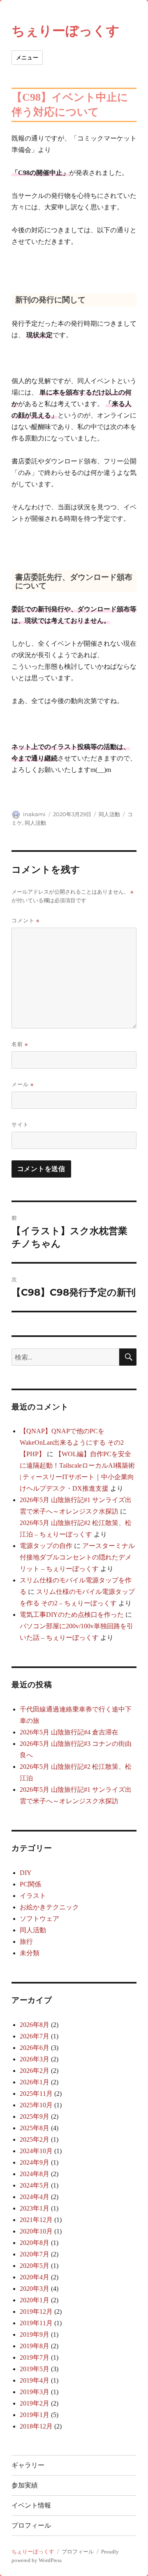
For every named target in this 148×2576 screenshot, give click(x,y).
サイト (20, 1124)
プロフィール (31, 2525)
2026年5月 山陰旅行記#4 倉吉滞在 (69, 1732)
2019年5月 (35, 2369)
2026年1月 (35, 2082)
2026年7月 (35, 2036)
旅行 (26, 1942)
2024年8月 (35, 2174)
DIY (26, 1873)
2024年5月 (35, 2185)
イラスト (33, 1896)
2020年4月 (35, 2277)
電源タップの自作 (46, 1546)
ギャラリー (28, 2465)
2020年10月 (36, 2231)
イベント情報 (31, 2505)
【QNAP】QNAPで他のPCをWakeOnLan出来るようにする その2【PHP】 (72, 1442)
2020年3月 (35, 2289)
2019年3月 (35, 2392)
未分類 (30, 1953)
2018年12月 (36, 2426)
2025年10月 (36, 2105)
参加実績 (25, 2485)
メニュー (27, 57)
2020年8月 (35, 2243)
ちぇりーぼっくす (66, 31)
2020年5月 (35, 2266)
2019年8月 (35, 2346)
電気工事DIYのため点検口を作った (72, 1615)
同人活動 (109, 814)
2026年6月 (35, 2048)
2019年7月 (35, 2357)
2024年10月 (36, 2151)
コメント (25, 920)
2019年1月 (35, 2415)
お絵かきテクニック (49, 1907)
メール (23, 1084)
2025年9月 (35, 2116)
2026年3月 (35, 2059)
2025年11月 (36, 2094)
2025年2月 (35, 2139)
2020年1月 (35, 2300)
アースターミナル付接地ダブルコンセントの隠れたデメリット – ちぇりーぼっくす (77, 1557)
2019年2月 (35, 2403)
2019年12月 (36, 2312)
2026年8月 (35, 2025)
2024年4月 (35, 2197)
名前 (20, 1044)
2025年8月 (35, 2128)
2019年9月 (35, 2334)
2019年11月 (36, 2323)
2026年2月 (35, 2071)
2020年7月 (35, 2254)
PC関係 (30, 1884)
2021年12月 (36, 2220)
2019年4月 (35, 2380)
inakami (34, 814)
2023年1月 (35, 2208)
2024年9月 (35, 2162)
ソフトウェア (39, 1919)
